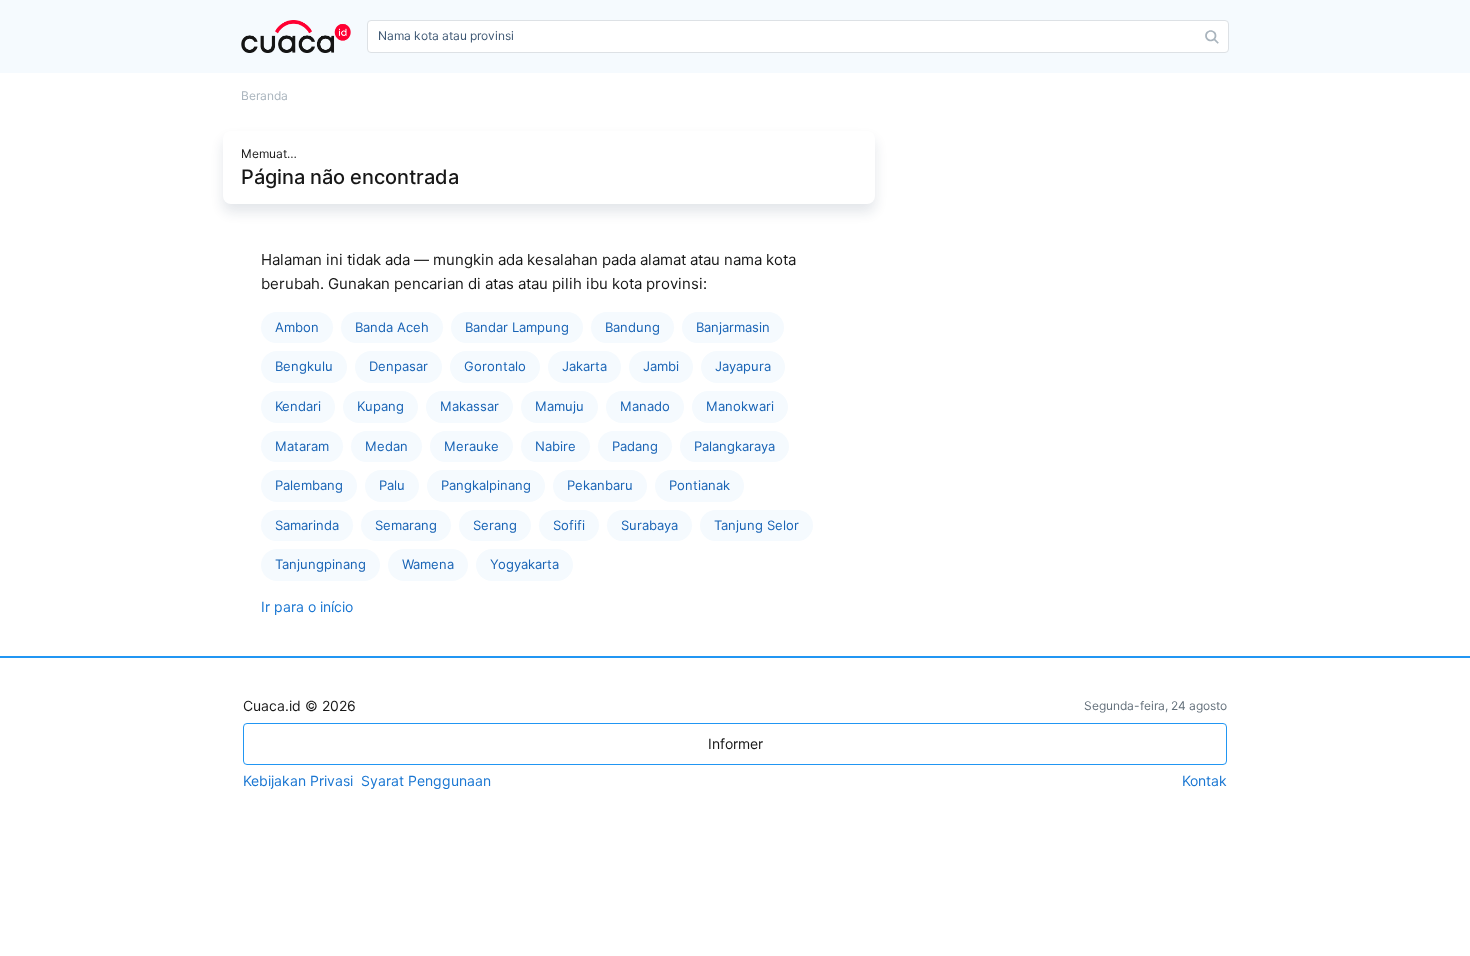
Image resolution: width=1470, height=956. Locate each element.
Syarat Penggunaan (426, 781)
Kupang (380, 406)
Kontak (1204, 781)
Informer (735, 743)
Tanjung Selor (756, 525)
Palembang (309, 485)
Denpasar (398, 366)
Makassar (469, 406)
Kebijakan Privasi (298, 781)
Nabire (555, 446)
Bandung (632, 327)
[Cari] (1212, 37)
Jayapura (743, 366)
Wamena (428, 564)
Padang (635, 446)
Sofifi (569, 525)
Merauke (471, 446)
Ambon (297, 327)
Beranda (264, 96)
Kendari (298, 406)
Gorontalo (495, 366)
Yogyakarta (524, 564)
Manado (645, 406)
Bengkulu (304, 366)
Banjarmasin (733, 327)
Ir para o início (307, 606)
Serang (495, 525)
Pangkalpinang (486, 485)
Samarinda (307, 525)
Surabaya (649, 525)
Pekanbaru (600, 485)
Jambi (661, 366)
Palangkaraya (734, 446)
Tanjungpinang (320, 564)
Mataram (302, 446)
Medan (386, 446)
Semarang (406, 525)
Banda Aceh (392, 327)
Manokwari (740, 406)
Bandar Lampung (517, 327)
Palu (392, 485)
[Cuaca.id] (300, 36)
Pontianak (699, 485)
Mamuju (559, 406)
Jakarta (584, 366)
